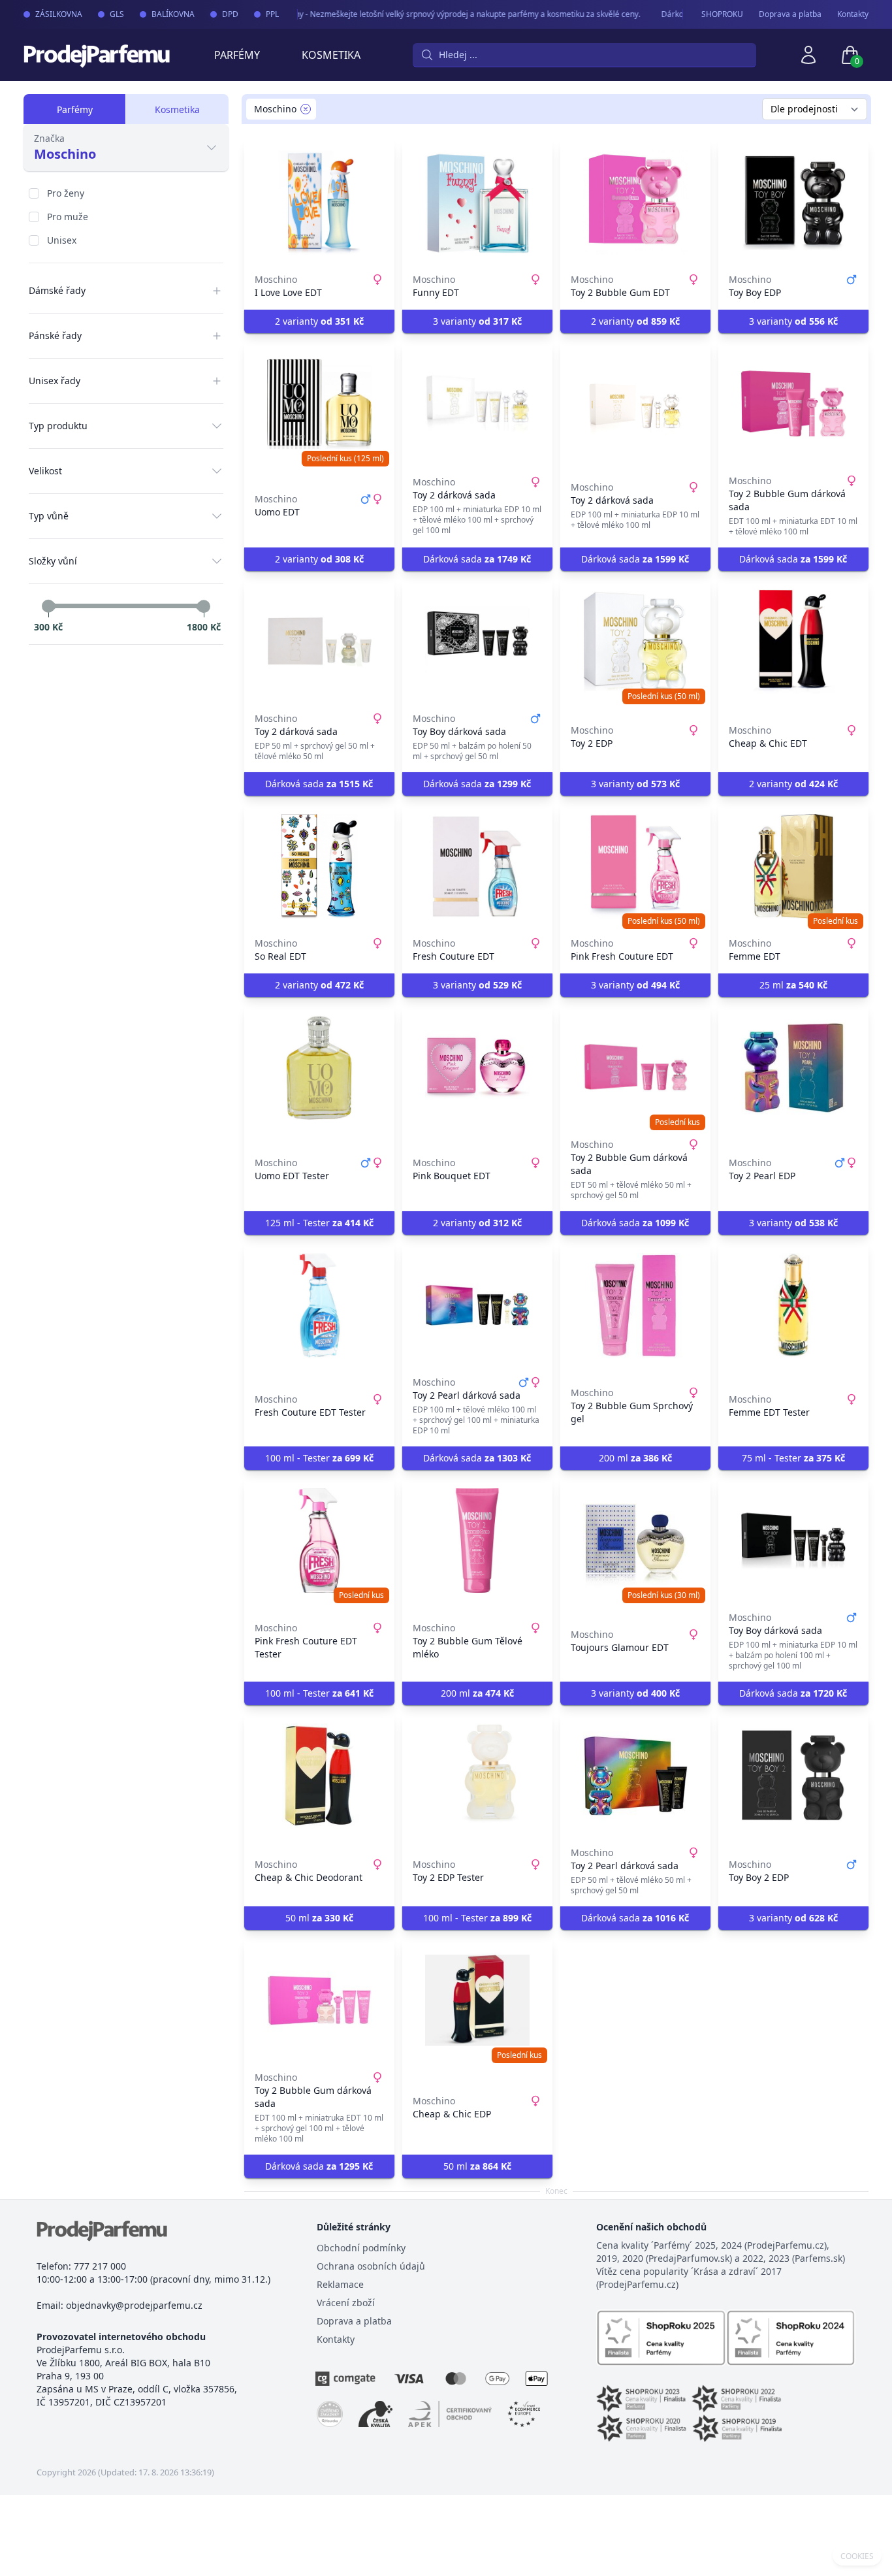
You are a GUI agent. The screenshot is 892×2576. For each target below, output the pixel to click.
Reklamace (340, 2284)
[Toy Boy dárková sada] (477, 642)
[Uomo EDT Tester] (319, 1068)
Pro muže (68, 217)
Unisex (62, 240)
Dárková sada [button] (477, 559)
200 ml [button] (635, 1458)
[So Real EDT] (319, 866)
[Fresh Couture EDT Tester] (319, 1305)
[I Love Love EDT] (319, 203)
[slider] (48, 606)
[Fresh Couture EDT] (477, 866)
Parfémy (237, 55)
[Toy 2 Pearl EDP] (793, 1068)
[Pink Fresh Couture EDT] (635, 866)
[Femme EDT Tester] (793, 1305)
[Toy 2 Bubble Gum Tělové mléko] (477, 1541)
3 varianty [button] (477, 321)
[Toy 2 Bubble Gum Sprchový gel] (635, 1305)
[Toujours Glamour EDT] (635, 1541)
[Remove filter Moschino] (306, 109)
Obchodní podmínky (361, 2248)
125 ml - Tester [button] (319, 1223)
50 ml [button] (319, 1918)
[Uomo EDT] (319, 404)
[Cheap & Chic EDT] (793, 642)
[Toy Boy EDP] (793, 203)
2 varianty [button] (319, 321)
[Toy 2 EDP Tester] (477, 1776)
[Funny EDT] (477, 203)
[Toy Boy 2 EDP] (793, 1776)
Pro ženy (66, 193)
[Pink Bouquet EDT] (477, 1068)
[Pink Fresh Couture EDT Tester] (319, 1541)
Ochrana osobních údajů (371, 2266)
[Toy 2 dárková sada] (477, 404)
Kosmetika (331, 55)
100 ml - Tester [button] (319, 1458)
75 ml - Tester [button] (793, 1458)
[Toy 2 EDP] (635, 642)
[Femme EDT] (793, 866)
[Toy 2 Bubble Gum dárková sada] (793, 404)
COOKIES (857, 2556)
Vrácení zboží (346, 2303)
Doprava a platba (790, 14)
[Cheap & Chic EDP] (477, 2000)
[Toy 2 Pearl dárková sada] (477, 1305)
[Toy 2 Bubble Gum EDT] (635, 203)
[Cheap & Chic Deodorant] (319, 1776)
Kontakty (853, 14)
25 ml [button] (793, 985)
